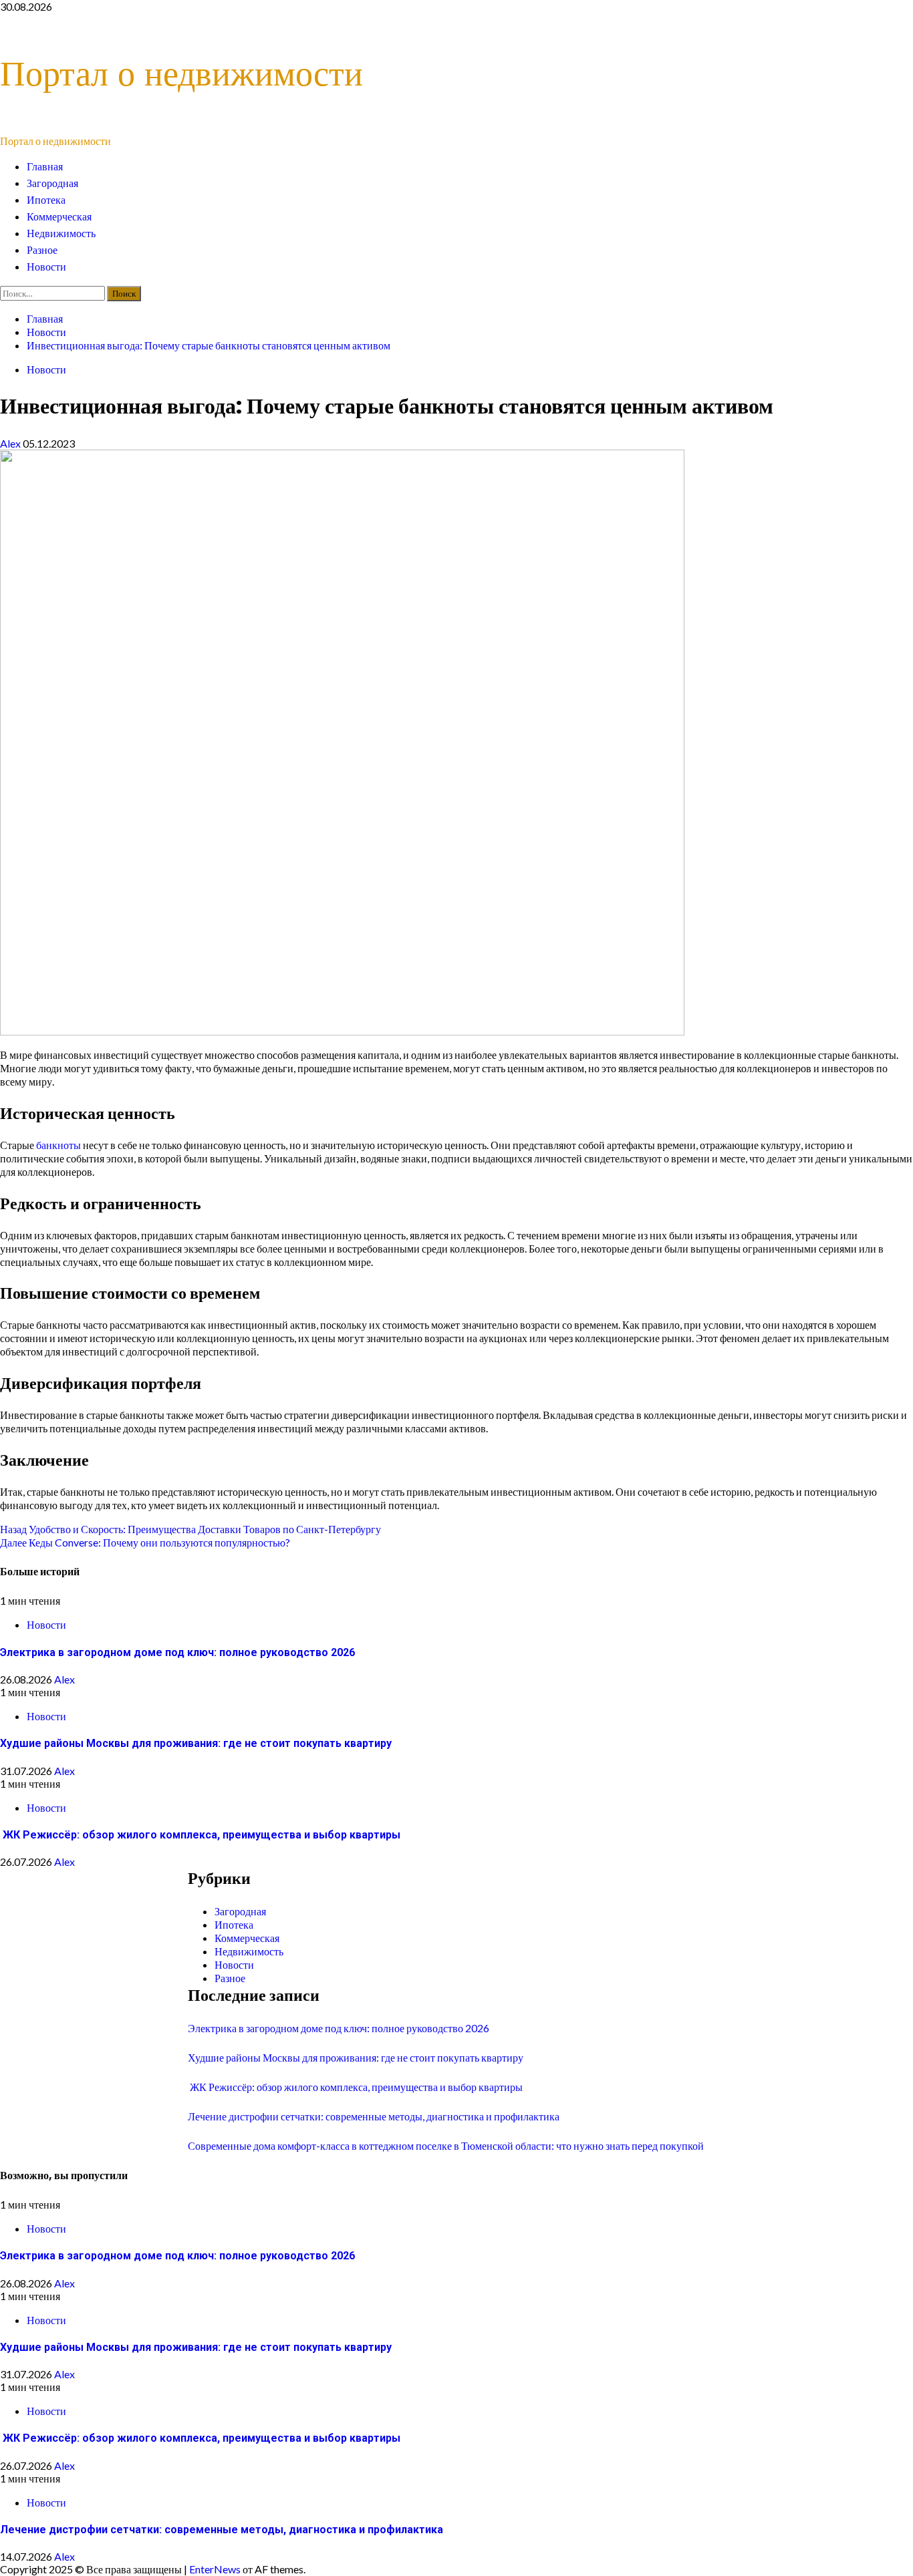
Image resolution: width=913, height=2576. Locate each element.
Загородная (52, 183)
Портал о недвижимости (181, 73)
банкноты (58, 1145)
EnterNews (215, 2569)
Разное (42, 250)
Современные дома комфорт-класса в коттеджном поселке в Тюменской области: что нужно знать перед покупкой (446, 2145)
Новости (46, 267)
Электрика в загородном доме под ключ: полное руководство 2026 (177, 1652)
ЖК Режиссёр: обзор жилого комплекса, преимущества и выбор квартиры (200, 1835)
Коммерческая (59, 217)
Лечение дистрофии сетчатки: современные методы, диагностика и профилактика (374, 2116)
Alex (11, 443)
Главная (45, 167)
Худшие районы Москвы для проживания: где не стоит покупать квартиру (196, 1743)
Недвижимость (61, 233)
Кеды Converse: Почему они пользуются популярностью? (145, 1542)
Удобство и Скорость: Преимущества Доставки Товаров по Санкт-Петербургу (190, 1529)
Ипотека (46, 200)
